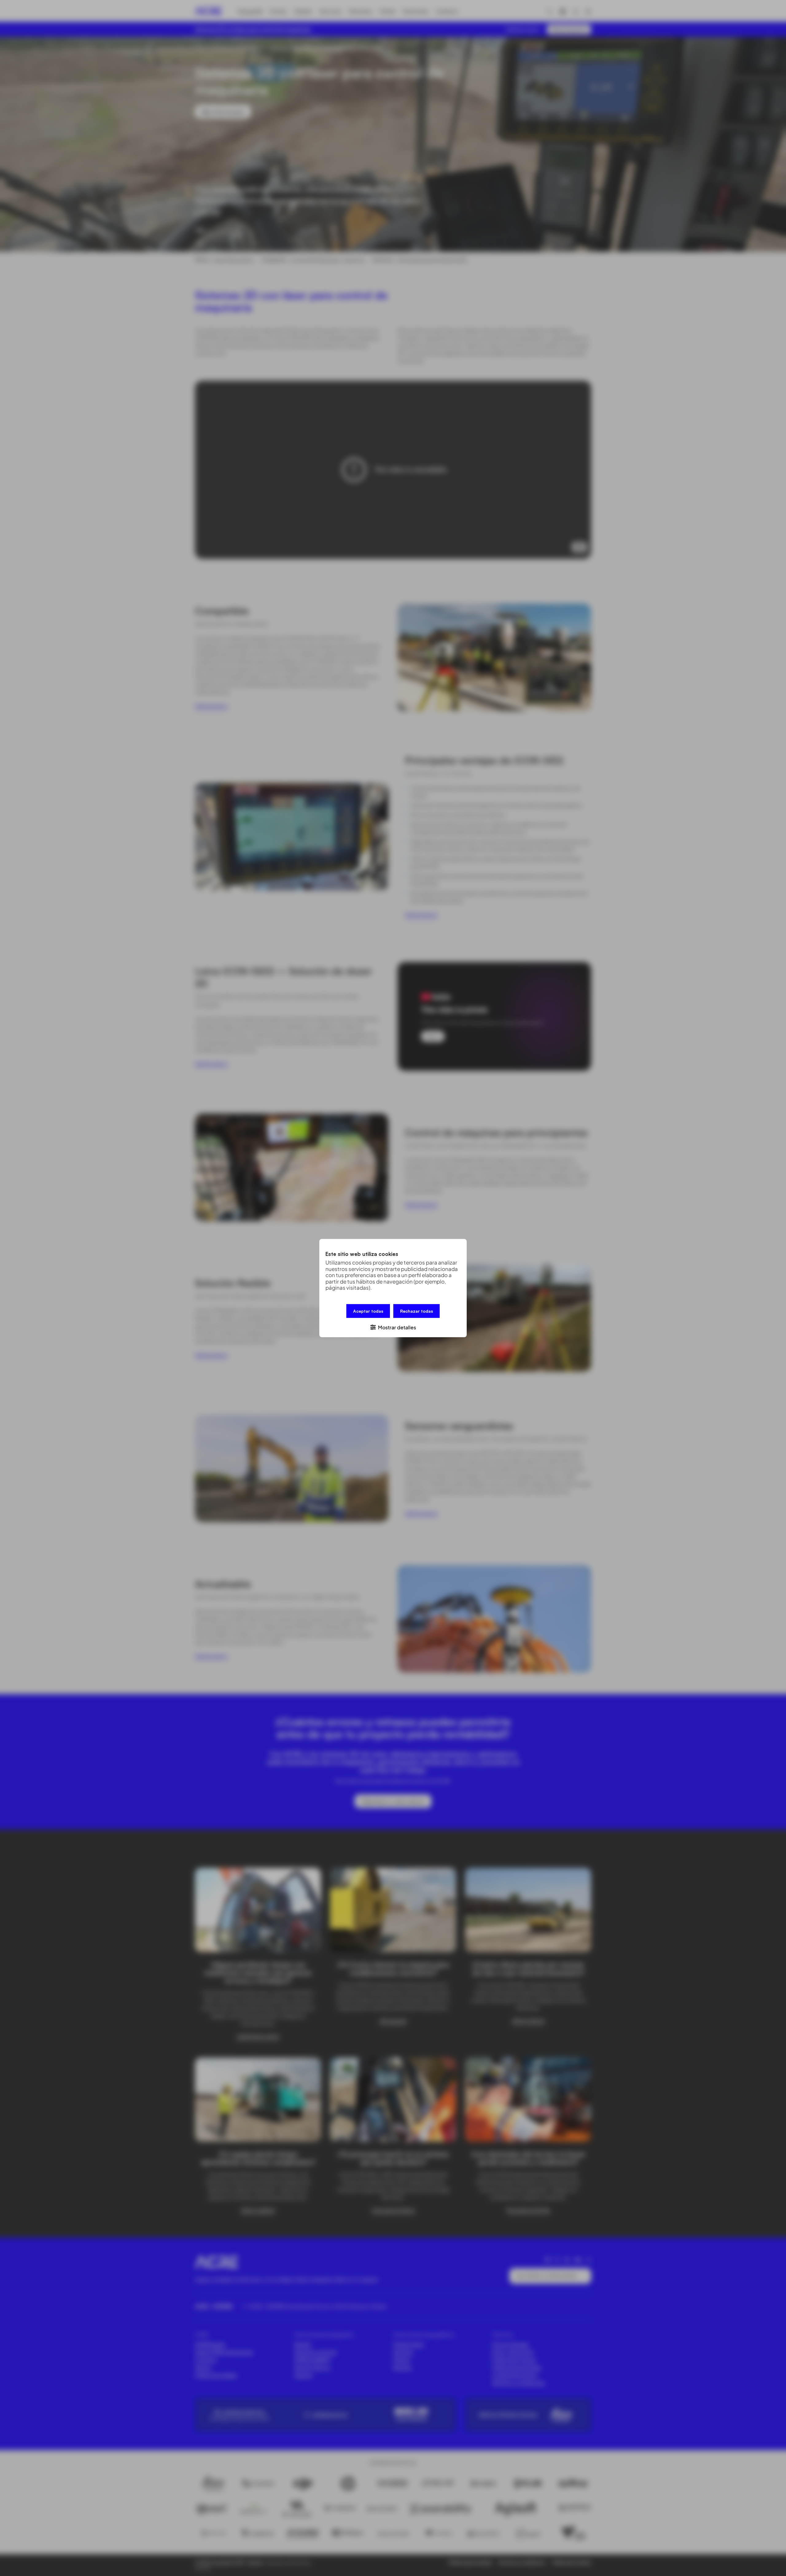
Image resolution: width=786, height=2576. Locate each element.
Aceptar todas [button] (368, 1311)
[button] (393, 1327)
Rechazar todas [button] (416, 1311)
